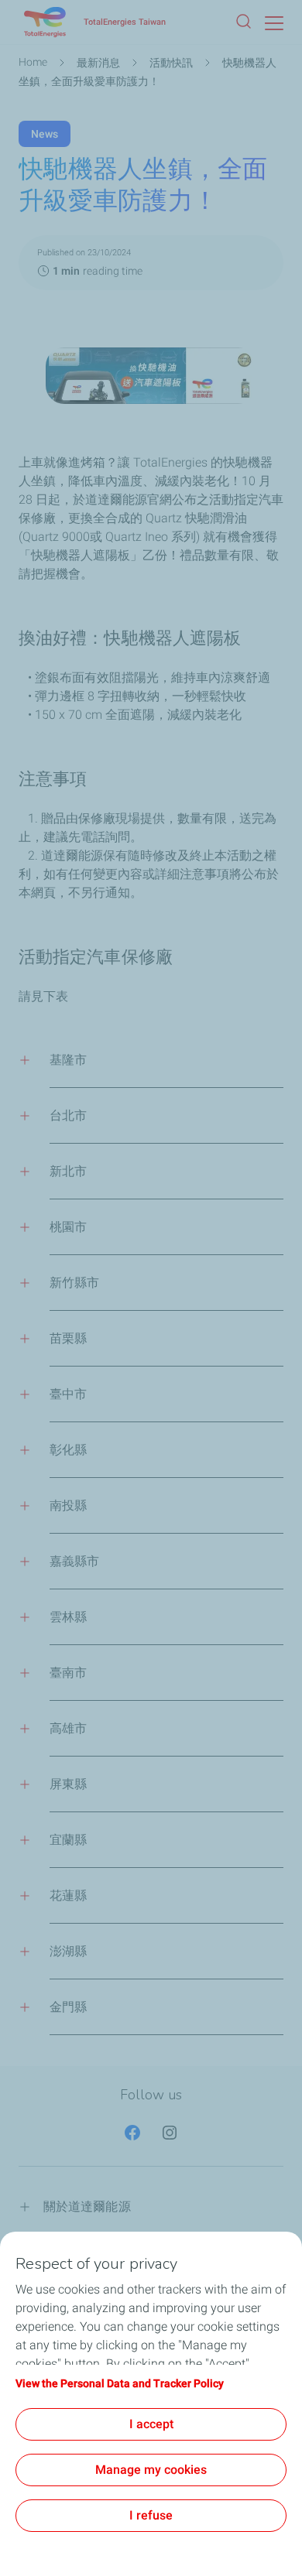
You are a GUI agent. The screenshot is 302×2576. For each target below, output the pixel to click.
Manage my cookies (151, 2470)
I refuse (151, 2515)
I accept (151, 2424)
